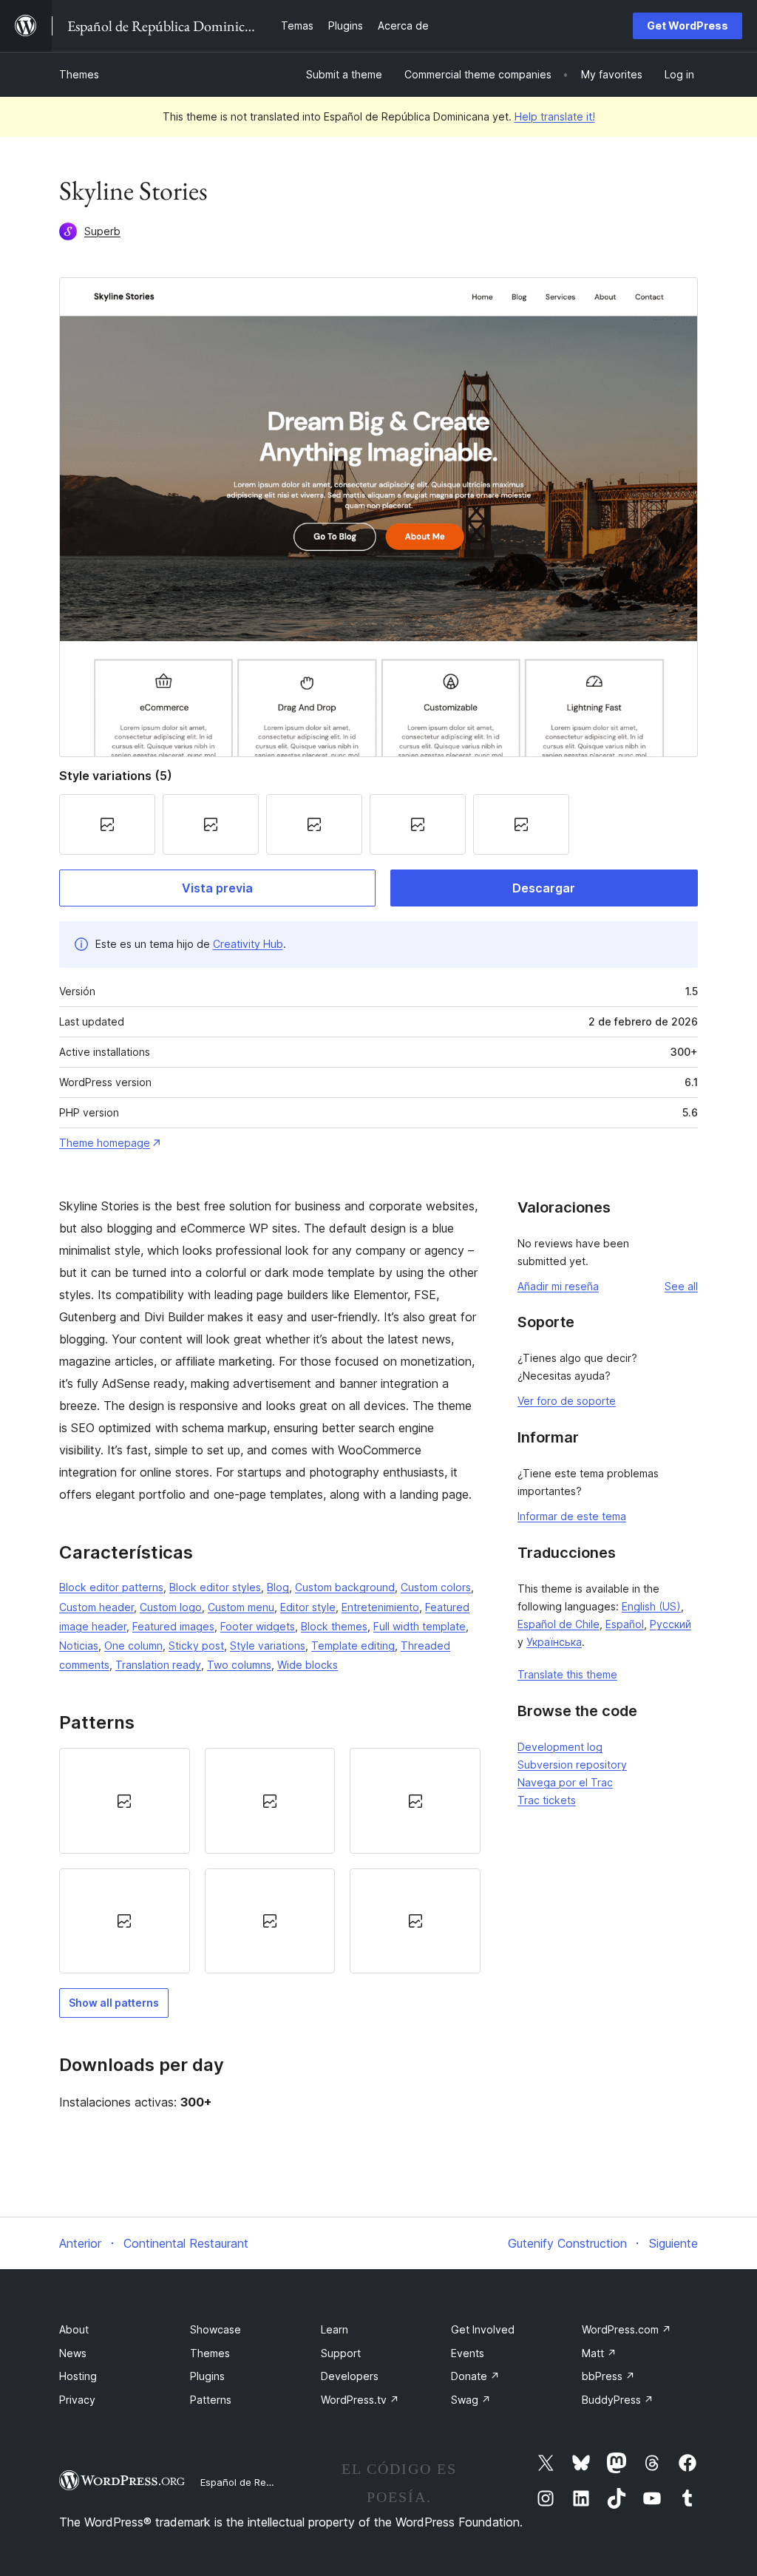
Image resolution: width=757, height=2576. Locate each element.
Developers (350, 2376)
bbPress (608, 2376)
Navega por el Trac (565, 1782)
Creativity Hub (248, 944)
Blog (278, 1587)
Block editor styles (215, 1587)
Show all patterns (114, 2003)
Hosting (78, 2376)
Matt (599, 2353)
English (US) (651, 1606)
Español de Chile (559, 1624)
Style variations (268, 1645)
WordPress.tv (360, 2400)
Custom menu (241, 1607)
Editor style (308, 1607)
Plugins (207, 2376)
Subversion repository (572, 1765)
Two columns (239, 1665)
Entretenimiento (380, 1607)
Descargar (544, 888)
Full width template (420, 1626)
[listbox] (270, 1861)
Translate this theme (567, 1674)
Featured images (173, 1626)
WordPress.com (627, 2329)
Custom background (345, 1587)
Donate (475, 2376)
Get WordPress (688, 26)
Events (468, 2353)
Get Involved (483, 2329)
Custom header (96, 1607)
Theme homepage (105, 1143)
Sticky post (196, 1645)
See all (681, 1286)
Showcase (215, 2329)
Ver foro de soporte (567, 1401)
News (73, 2353)
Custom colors (436, 1587)
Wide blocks (308, 1665)
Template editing (353, 1645)
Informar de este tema (572, 1516)
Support (341, 2353)
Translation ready (158, 1665)
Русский (671, 1624)
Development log (560, 1747)
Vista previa (217, 888)
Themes (79, 74)
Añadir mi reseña (558, 1286)
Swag (471, 2400)
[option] (125, 1800)
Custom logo (171, 1607)
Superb (102, 231)
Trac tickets (547, 1800)
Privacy (77, 2400)
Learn (335, 2329)
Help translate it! (555, 116)
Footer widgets (258, 1626)
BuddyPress (618, 2400)
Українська (554, 1642)
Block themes (334, 1626)
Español (625, 1624)
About (74, 2329)
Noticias (79, 1645)
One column (133, 1645)
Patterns (211, 2400)
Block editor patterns (111, 1587)
